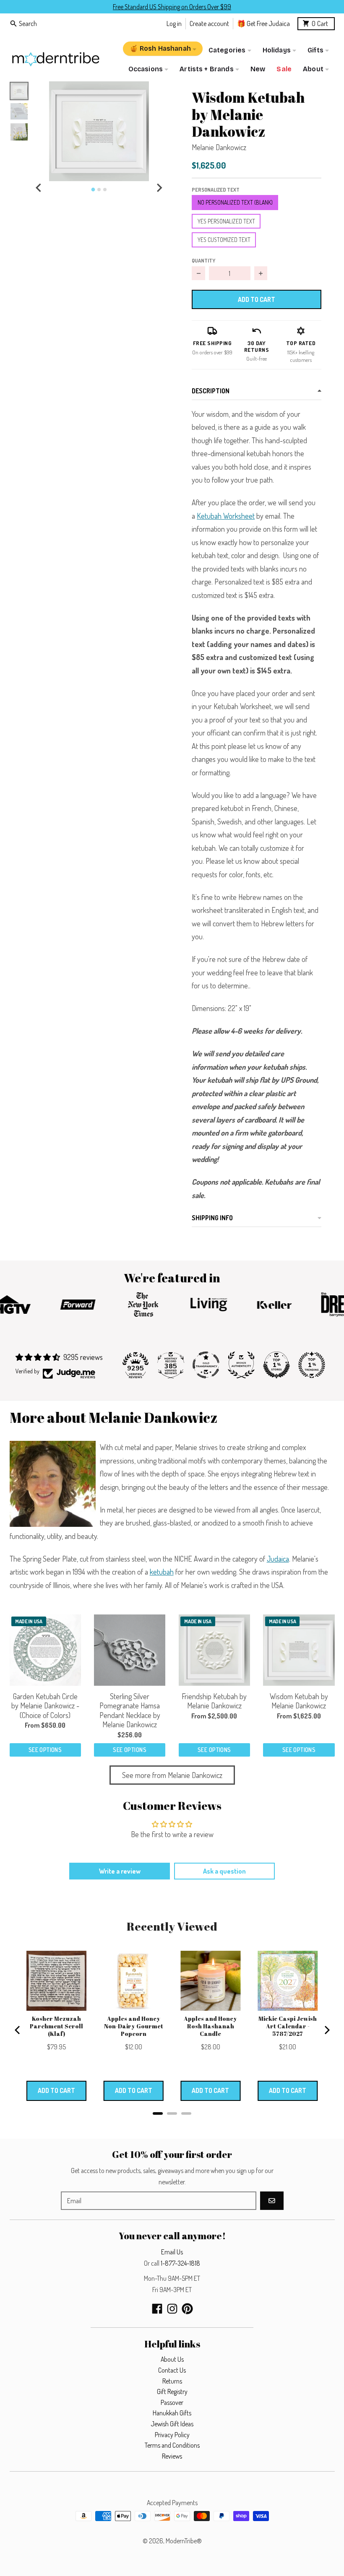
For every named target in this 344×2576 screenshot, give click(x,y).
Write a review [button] (120, 1871)
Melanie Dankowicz (219, 147)
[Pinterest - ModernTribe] (187, 2309)
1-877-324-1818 (180, 2263)
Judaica (278, 1559)
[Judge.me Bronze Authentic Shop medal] (241, 1365)
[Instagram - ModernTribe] (172, 2309)
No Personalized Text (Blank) (235, 202)
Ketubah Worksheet (226, 516)
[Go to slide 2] (99, 190)
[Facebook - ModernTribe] (157, 2309)
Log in (174, 23)
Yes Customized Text (224, 240)
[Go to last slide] (39, 188)
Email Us (172, 2252)
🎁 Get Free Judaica (263, 23)
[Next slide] (159, 188)
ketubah (162, 1572)
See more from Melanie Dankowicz (172, 1775)
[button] (99, 131)
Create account (209, 23)
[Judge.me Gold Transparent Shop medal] (206, 1365)
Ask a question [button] (224, 1871)
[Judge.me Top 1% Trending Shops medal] (312, 1365)
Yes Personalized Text (226, 221)
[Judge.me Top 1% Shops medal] (276, 1365)
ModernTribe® (184, 2541)
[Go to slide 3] (105, 190)
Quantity (203, 260)
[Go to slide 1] (93, 190)
